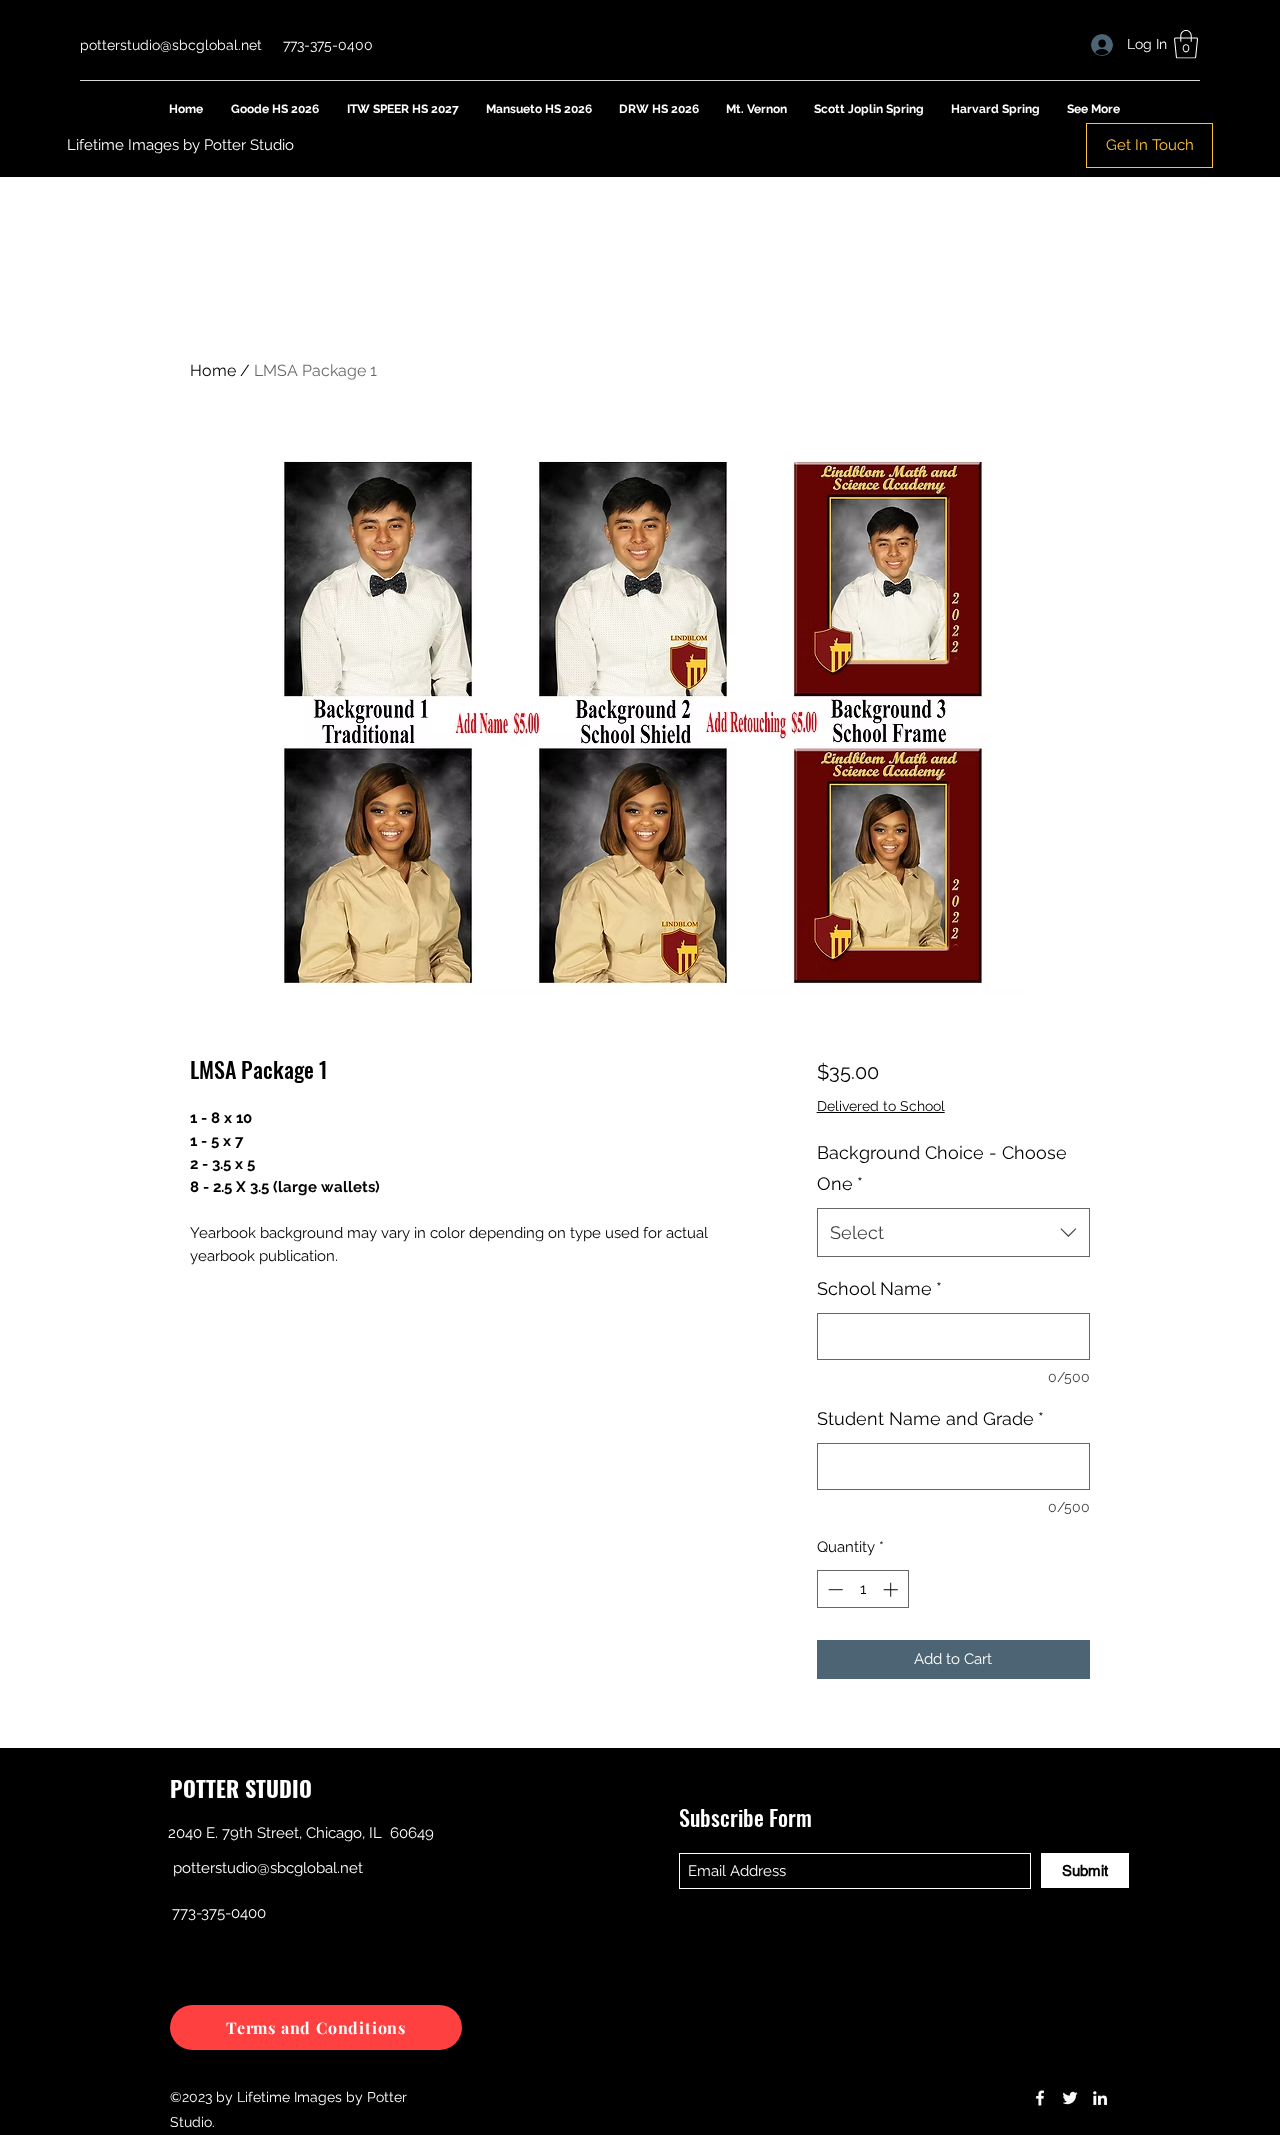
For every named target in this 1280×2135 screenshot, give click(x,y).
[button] (1186, 44)
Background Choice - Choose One (942, 1168)
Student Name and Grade (930, 1418)
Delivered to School (881, 1106)
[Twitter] (1070, 2098)
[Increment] (892, 1589)
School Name (879, 1288)
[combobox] (953, 1233)
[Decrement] (833, 1589)
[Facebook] (1040, 2098)
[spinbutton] (862, 1589)
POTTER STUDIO (241, 1788)
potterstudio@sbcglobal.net (171, 45)
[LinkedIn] (1100, 2098)
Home (213, 370)
